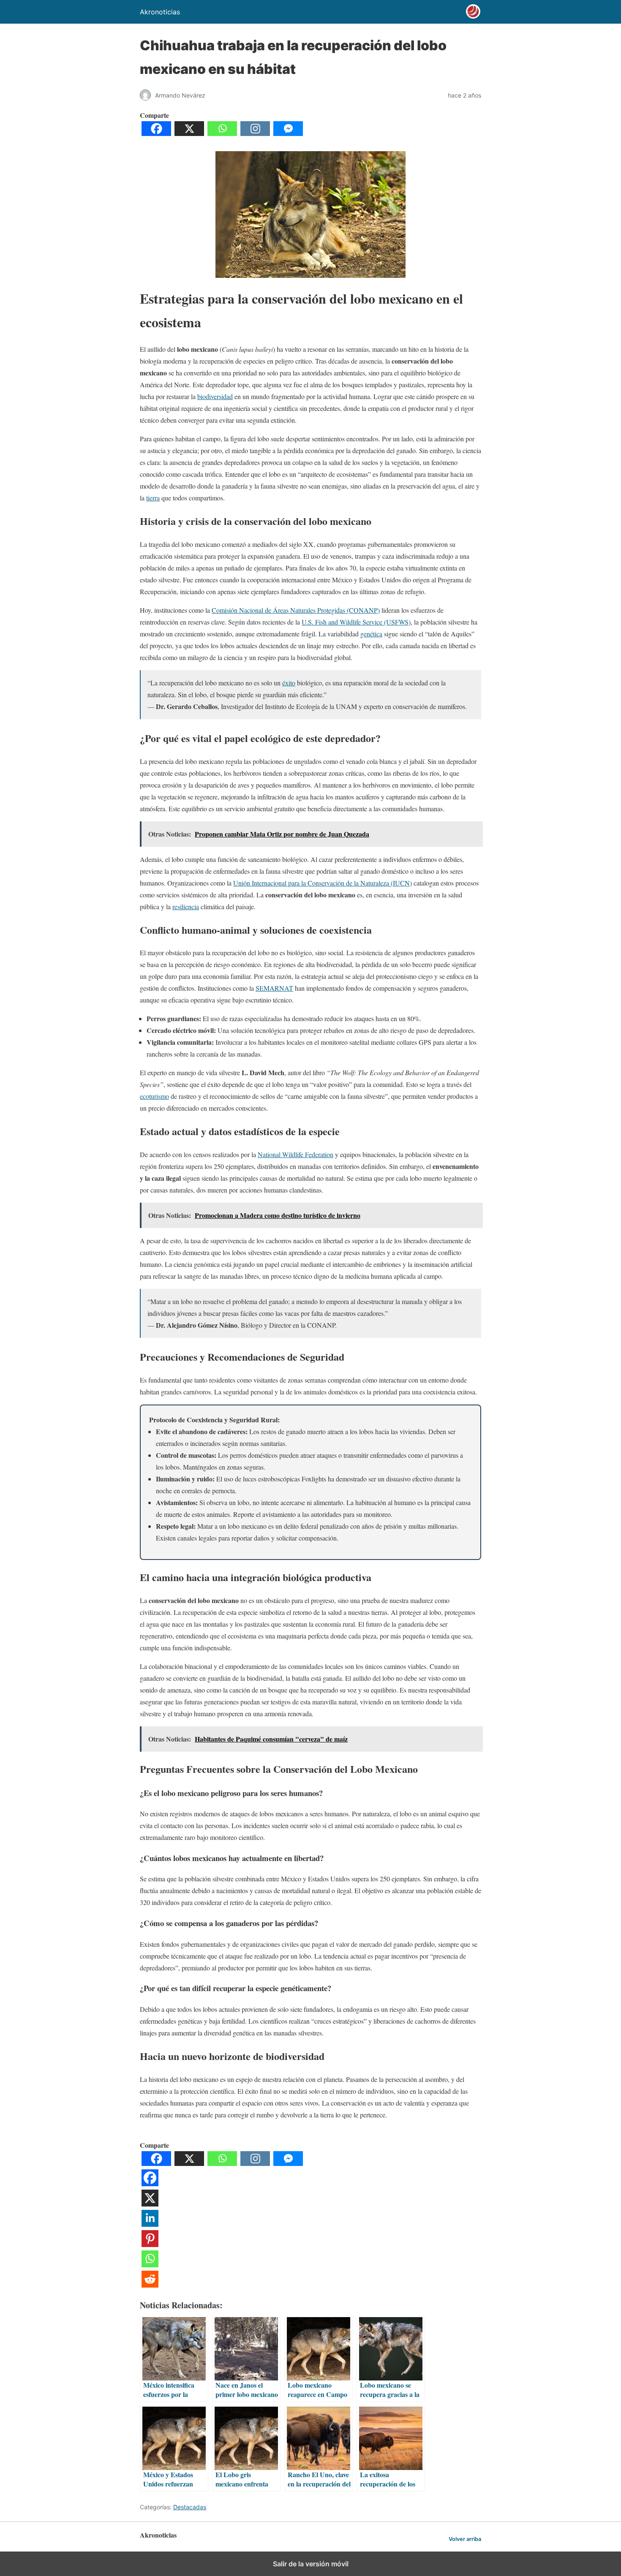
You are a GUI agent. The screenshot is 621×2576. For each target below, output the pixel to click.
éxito (289, 683)
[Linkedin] (150, 2224)
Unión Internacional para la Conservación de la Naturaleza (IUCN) (323, 883)
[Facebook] (156, 133)
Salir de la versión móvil (311, 2564)
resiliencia (186, 906)
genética (371, 634)
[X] (189, 133)
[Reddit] (150, 2285)
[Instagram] (255, 133)
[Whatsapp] (222, 133)
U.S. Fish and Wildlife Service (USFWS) (356, 622)
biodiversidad (215, 396)
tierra (153, 498)
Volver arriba (465, 2539)
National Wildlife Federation (296, 1154)
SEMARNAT (274, 988)
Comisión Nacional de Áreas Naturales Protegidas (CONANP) (296, 610)
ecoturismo (154, 1096)
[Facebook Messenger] (288, 133)
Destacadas (190, 2507)
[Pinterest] (150, 2244)
